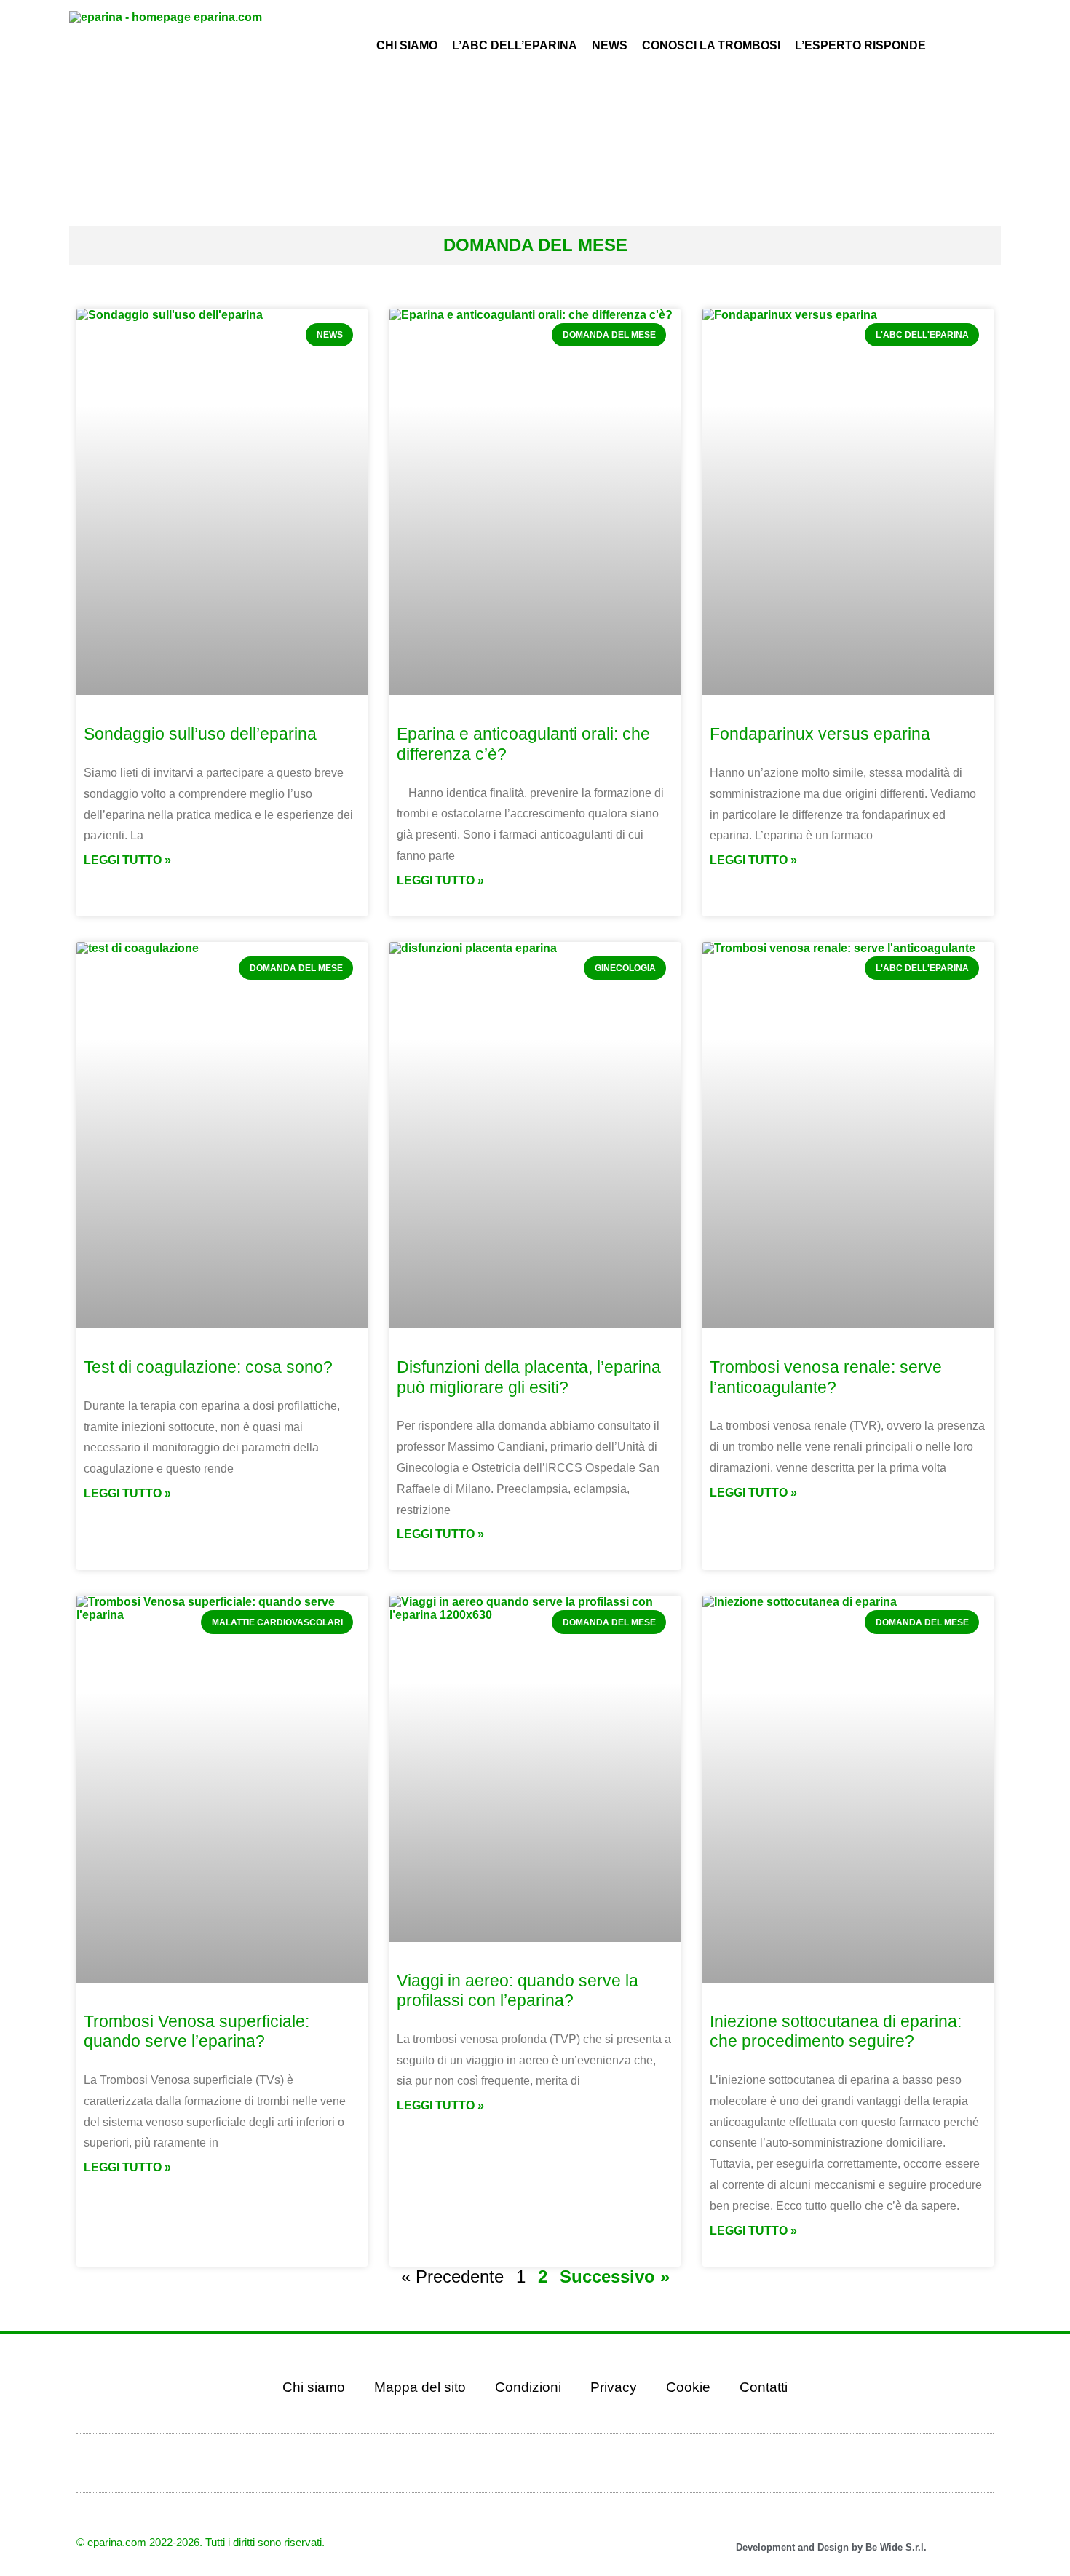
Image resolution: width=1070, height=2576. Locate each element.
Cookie (688, 2387)
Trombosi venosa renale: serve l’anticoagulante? (826, 1377)
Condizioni (528, 2387)
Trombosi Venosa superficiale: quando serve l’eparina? (197, 2032)
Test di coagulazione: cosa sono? (208, 1367)
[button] (974, 100)
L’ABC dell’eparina (515, 45)
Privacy (614, 2387)
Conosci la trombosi (711, 45)
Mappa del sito (420, 2387)
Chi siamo (314, 2387)
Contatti (764, 2387)
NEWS (610, 45)
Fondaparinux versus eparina (820, 734)
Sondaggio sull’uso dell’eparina (200, 734)
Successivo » (615, 2276)
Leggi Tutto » (127, 860)
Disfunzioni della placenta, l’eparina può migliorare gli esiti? (529, 1377)
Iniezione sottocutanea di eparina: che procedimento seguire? (836, 2032)
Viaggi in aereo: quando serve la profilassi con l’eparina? (518, 1991)
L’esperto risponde (860, 45)
